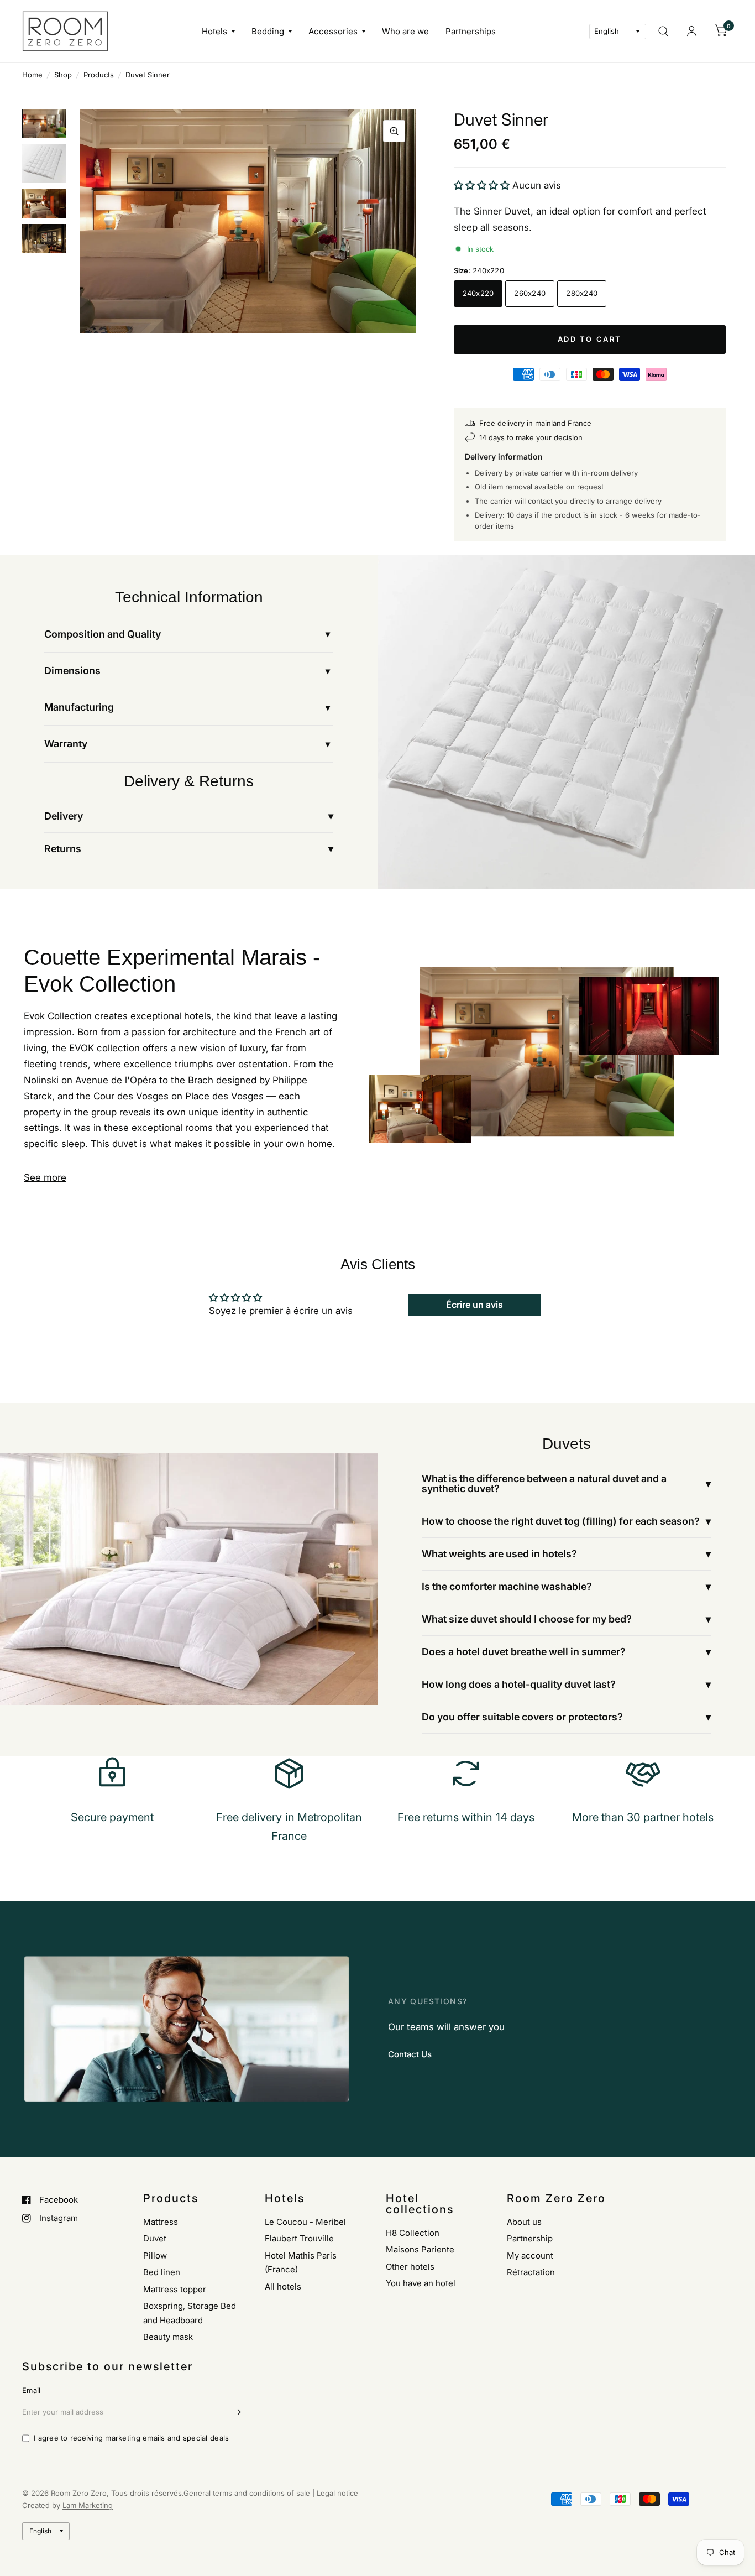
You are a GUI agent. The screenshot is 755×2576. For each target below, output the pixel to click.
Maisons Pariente (420, 2249)
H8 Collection (413, 2233)
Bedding (268, 31)
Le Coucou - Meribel (305, 2222)
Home (32, 75)
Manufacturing (79, 707)
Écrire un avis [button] (475, 1305)
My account (530, 2256)
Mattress (161, 2222)
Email (31, 2390)
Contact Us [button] (410, 2054)
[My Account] (692, 31)
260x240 (530, 293)
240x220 (478, 293)
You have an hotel (421, 2283)
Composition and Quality (103, 634)
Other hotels (410, 2267)
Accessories (333, 31)
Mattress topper (175, 2289)
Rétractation (531, 2272)
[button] (483, 185)
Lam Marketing (88, 2505)
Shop (63, 75)
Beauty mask (168, 2337)
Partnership (530, 2238)
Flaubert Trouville (299, 2238)
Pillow (155, 2256)
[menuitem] (218, 32)
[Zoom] (394, 131)
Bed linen (162, 2272)
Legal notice (337, 2493)
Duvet (155, 2238)
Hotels (214, 31)
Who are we (405, 31)
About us (524, 2222)
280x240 (582, 293)
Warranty (66, 744)
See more (45, 1177)
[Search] (664, 31)
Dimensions (72, 671)
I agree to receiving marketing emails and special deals (131, 2438)
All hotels (283, 2286)
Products (99, 75)
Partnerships (471, 31)
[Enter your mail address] (237, 2412)
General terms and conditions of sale (247, 2493)
